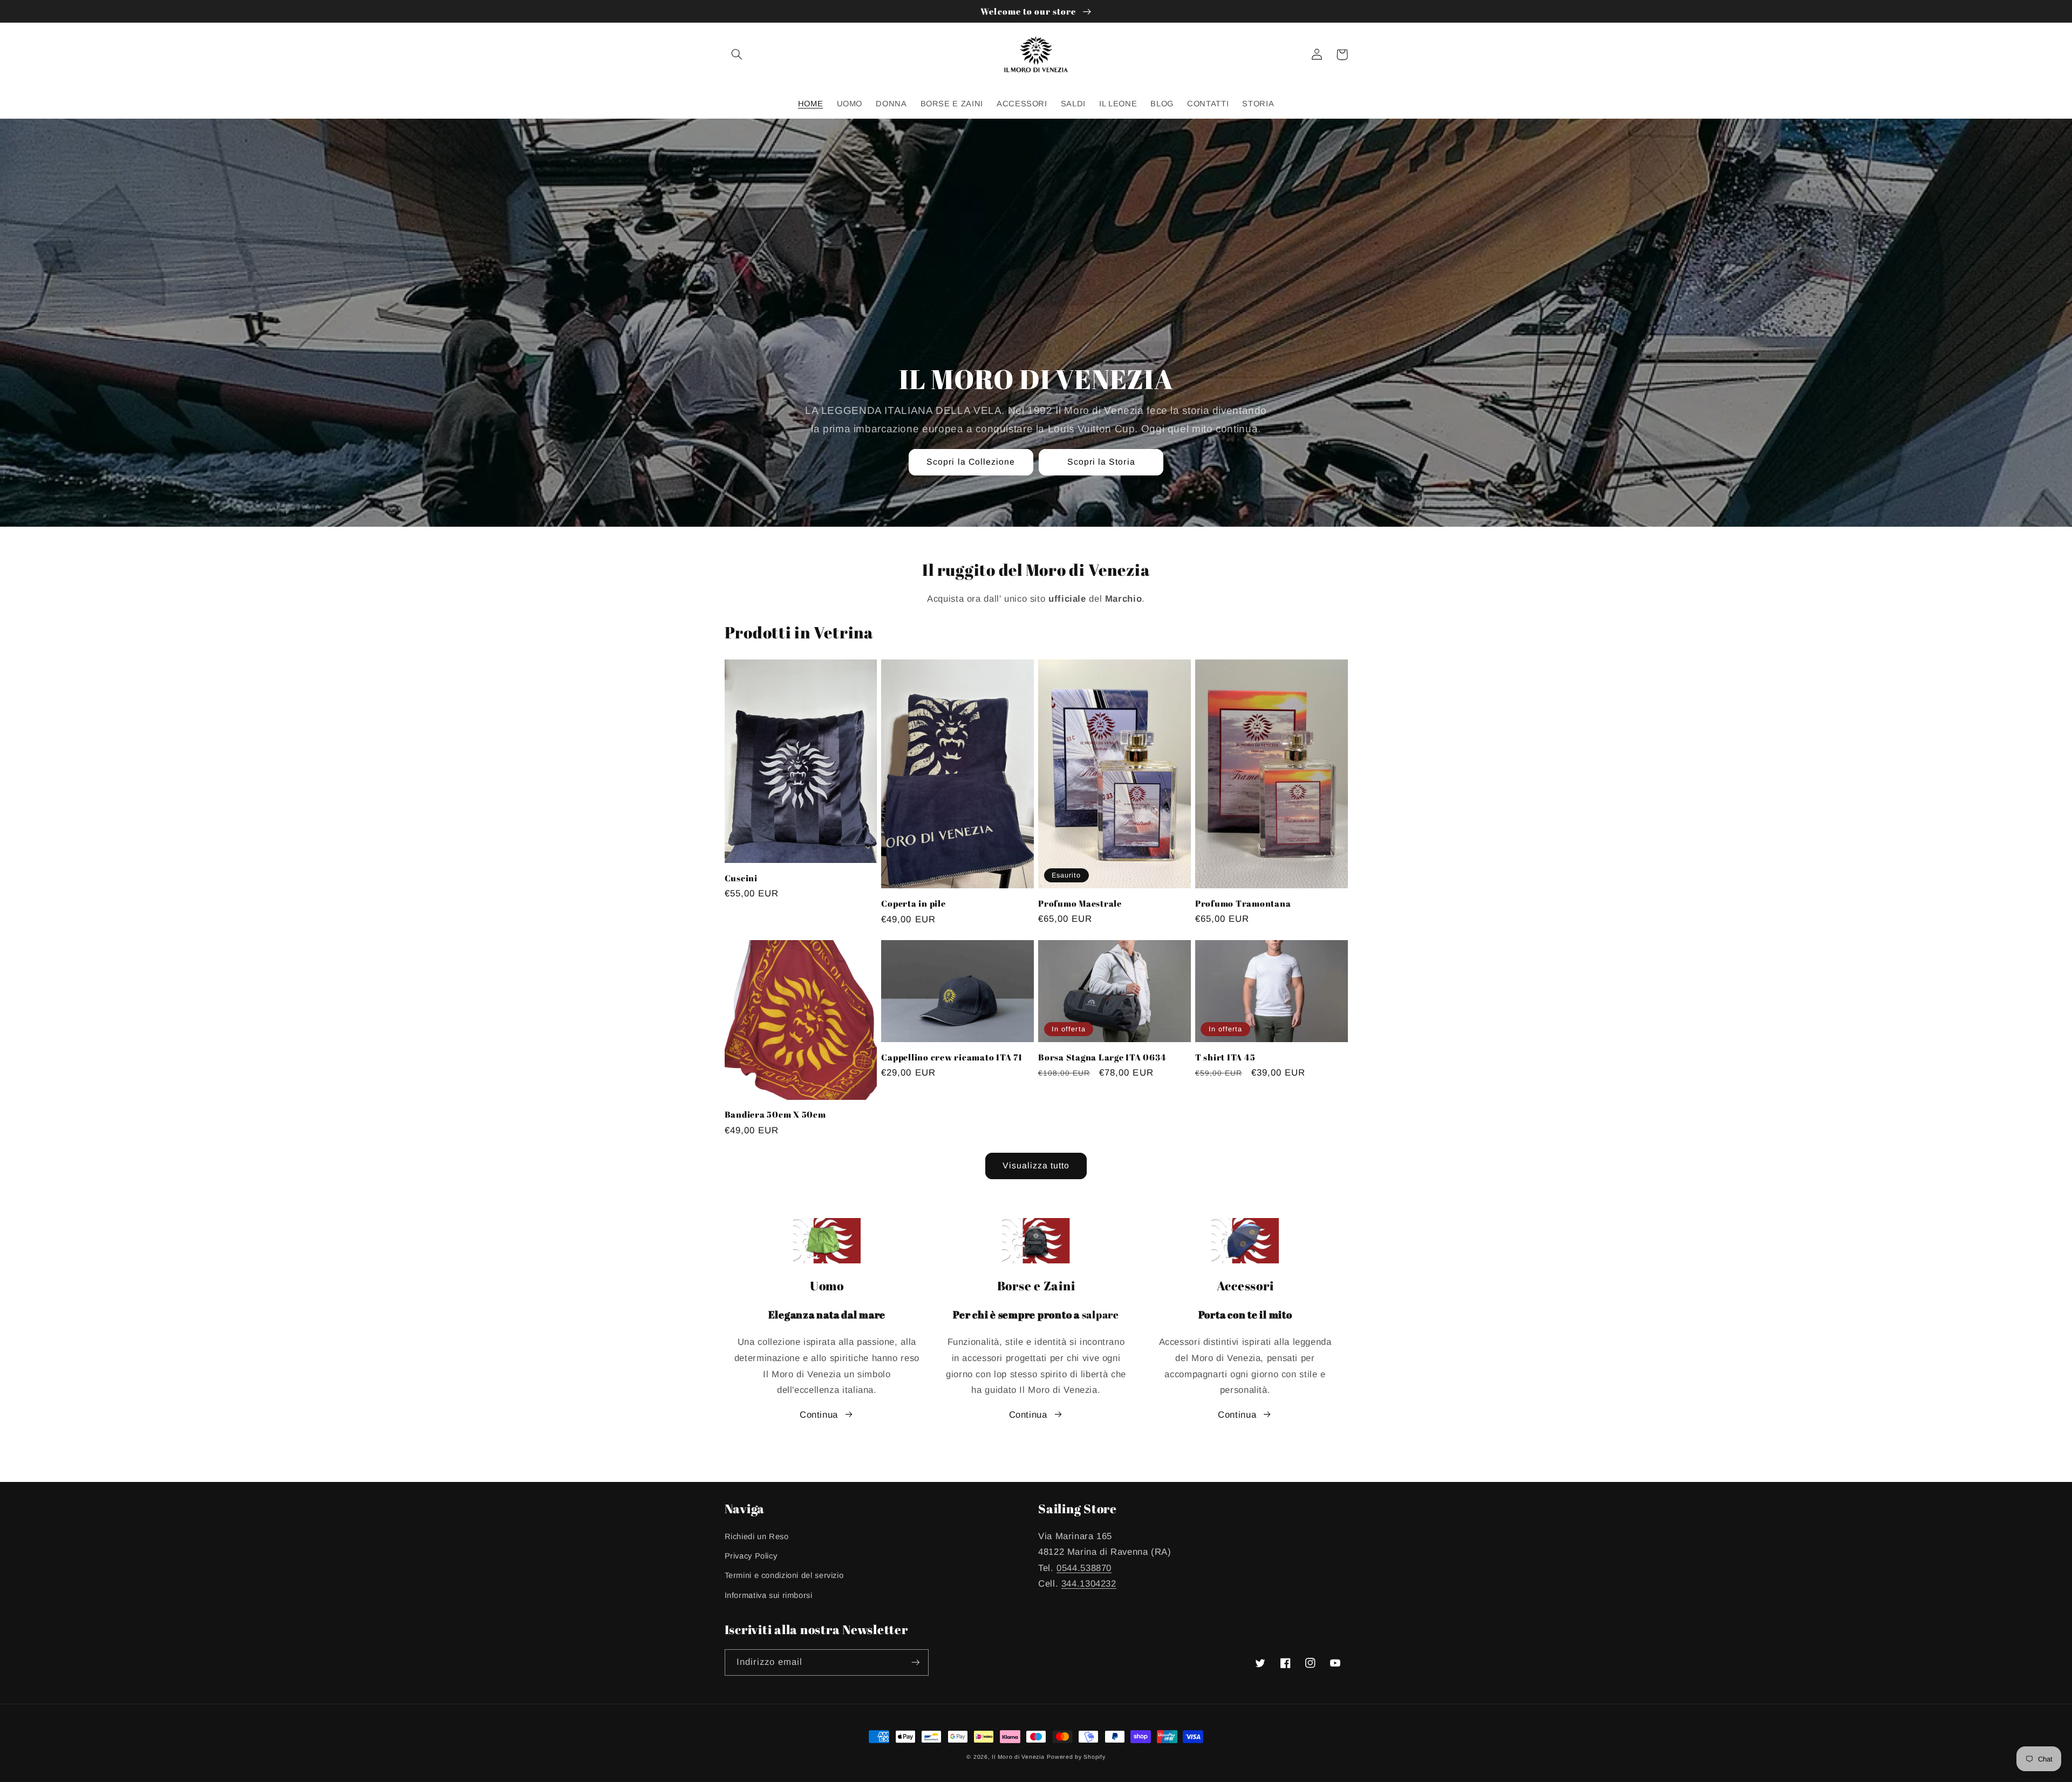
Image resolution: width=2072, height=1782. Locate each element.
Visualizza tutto (1036, 1165)
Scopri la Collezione (971, 462)
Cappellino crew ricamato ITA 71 (952, 1057)
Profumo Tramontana (1243, 903)
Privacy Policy (751, 1556)
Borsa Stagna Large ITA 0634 (1102, 1057)
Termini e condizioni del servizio (784, 1575)
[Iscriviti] (915, 1662)
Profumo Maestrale (1080, 903)
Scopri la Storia (1101, 462)
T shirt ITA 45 (1225, 1057)
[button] (737, 55)
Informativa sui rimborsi (769, 1595)
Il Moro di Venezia (1018, 1757)
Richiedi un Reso (757, 1536)
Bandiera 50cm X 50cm (775, 1114)
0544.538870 (1084, 1568)
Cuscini (741, 878)
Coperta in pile (913, 903)
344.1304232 (1089, 1584)
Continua (819, 1415)
